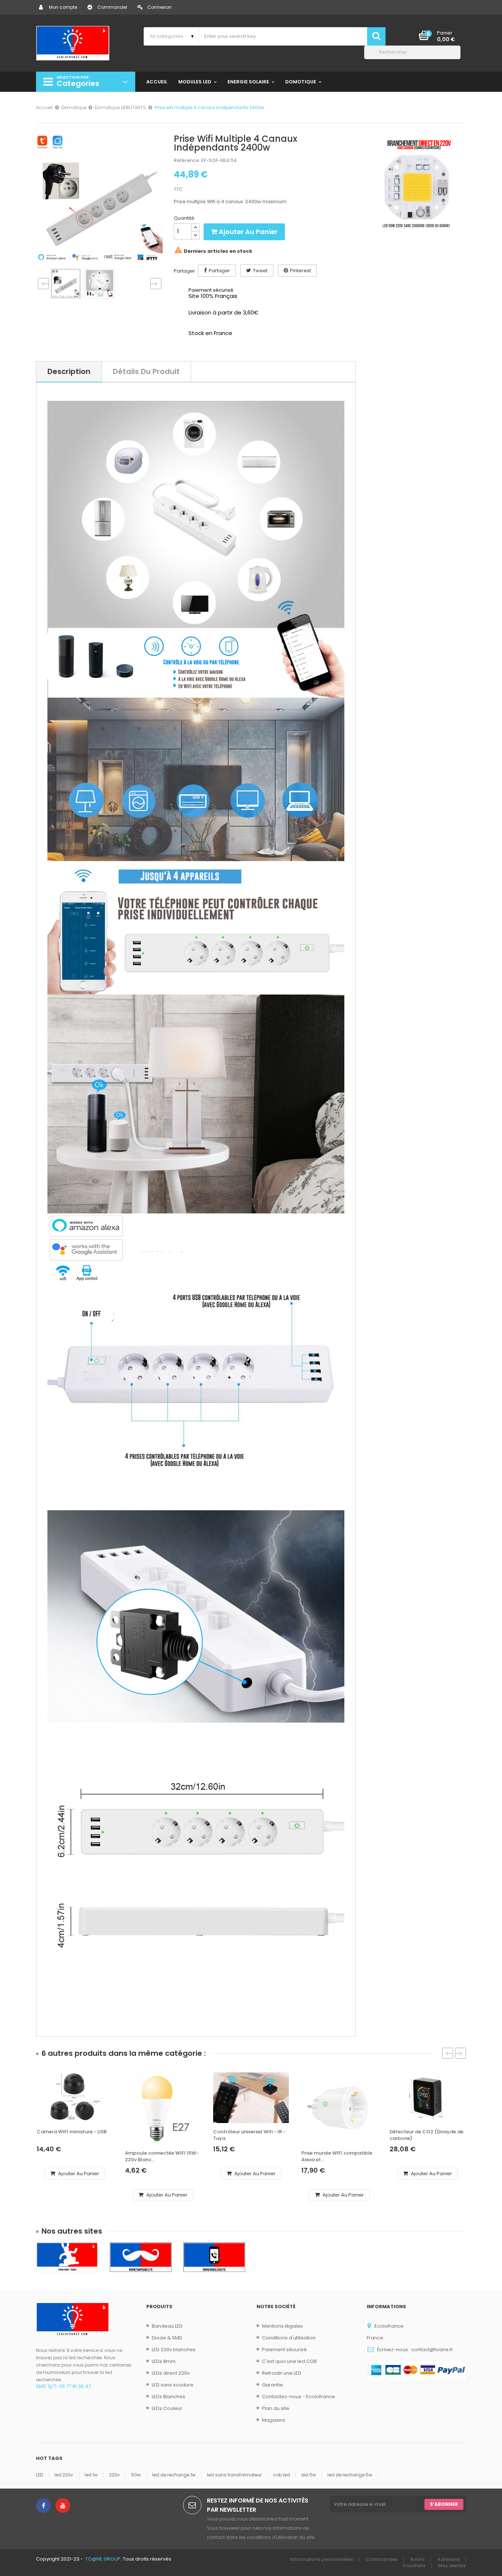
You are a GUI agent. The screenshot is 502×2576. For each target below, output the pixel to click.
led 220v (64, 2475)
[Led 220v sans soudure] (416, 184)
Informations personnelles (322, 2559)
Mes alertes (452, 2566)
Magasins (274, 2420)
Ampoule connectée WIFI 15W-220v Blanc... (162, 2156)
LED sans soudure (173, 2385)
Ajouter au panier (247, 232)
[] (458, 57)
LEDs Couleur (167, 2408)
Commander (112, 7)
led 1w (91, 2475)
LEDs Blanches (168, 2397)
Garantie (272, 2385)
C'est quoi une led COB (289, 2361)
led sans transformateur (234, 2475)
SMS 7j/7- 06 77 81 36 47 (63, 2386)
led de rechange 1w (174, 2475)
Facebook (43, 2505)
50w (136, 2475)
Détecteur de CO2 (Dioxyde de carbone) (426, 2135)
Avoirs (417, 2559)
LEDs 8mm (164, 2361)
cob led (282, 2475)
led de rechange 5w (350, 2475)
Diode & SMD (167, 2338)
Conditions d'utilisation (289, 2338)
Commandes (382, 2559)
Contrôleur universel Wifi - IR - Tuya (249, 2135)
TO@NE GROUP (103, 2559)
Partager (219, 271)
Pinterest (300, 271)
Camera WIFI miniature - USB (72, 2132)
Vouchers (414, 2566)
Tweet (260, 271)
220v (114, 2475)
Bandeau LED (167, 2326)
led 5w (309, 2475)
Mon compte (63, 7)
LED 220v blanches (174, 2350)
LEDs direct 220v (171, 2373)
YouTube (63, 2505)
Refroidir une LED (282, 2373)
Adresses (449, 2559)
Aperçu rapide (77, 2119)
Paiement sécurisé (284, 2350)
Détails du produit (146, 371)
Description (69, 371)
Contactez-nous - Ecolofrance (299, 2397)
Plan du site (276, 2408)
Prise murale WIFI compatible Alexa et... (337, 2156)
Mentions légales (282, 2326)
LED (40, 2475)
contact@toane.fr (432, 2350)
